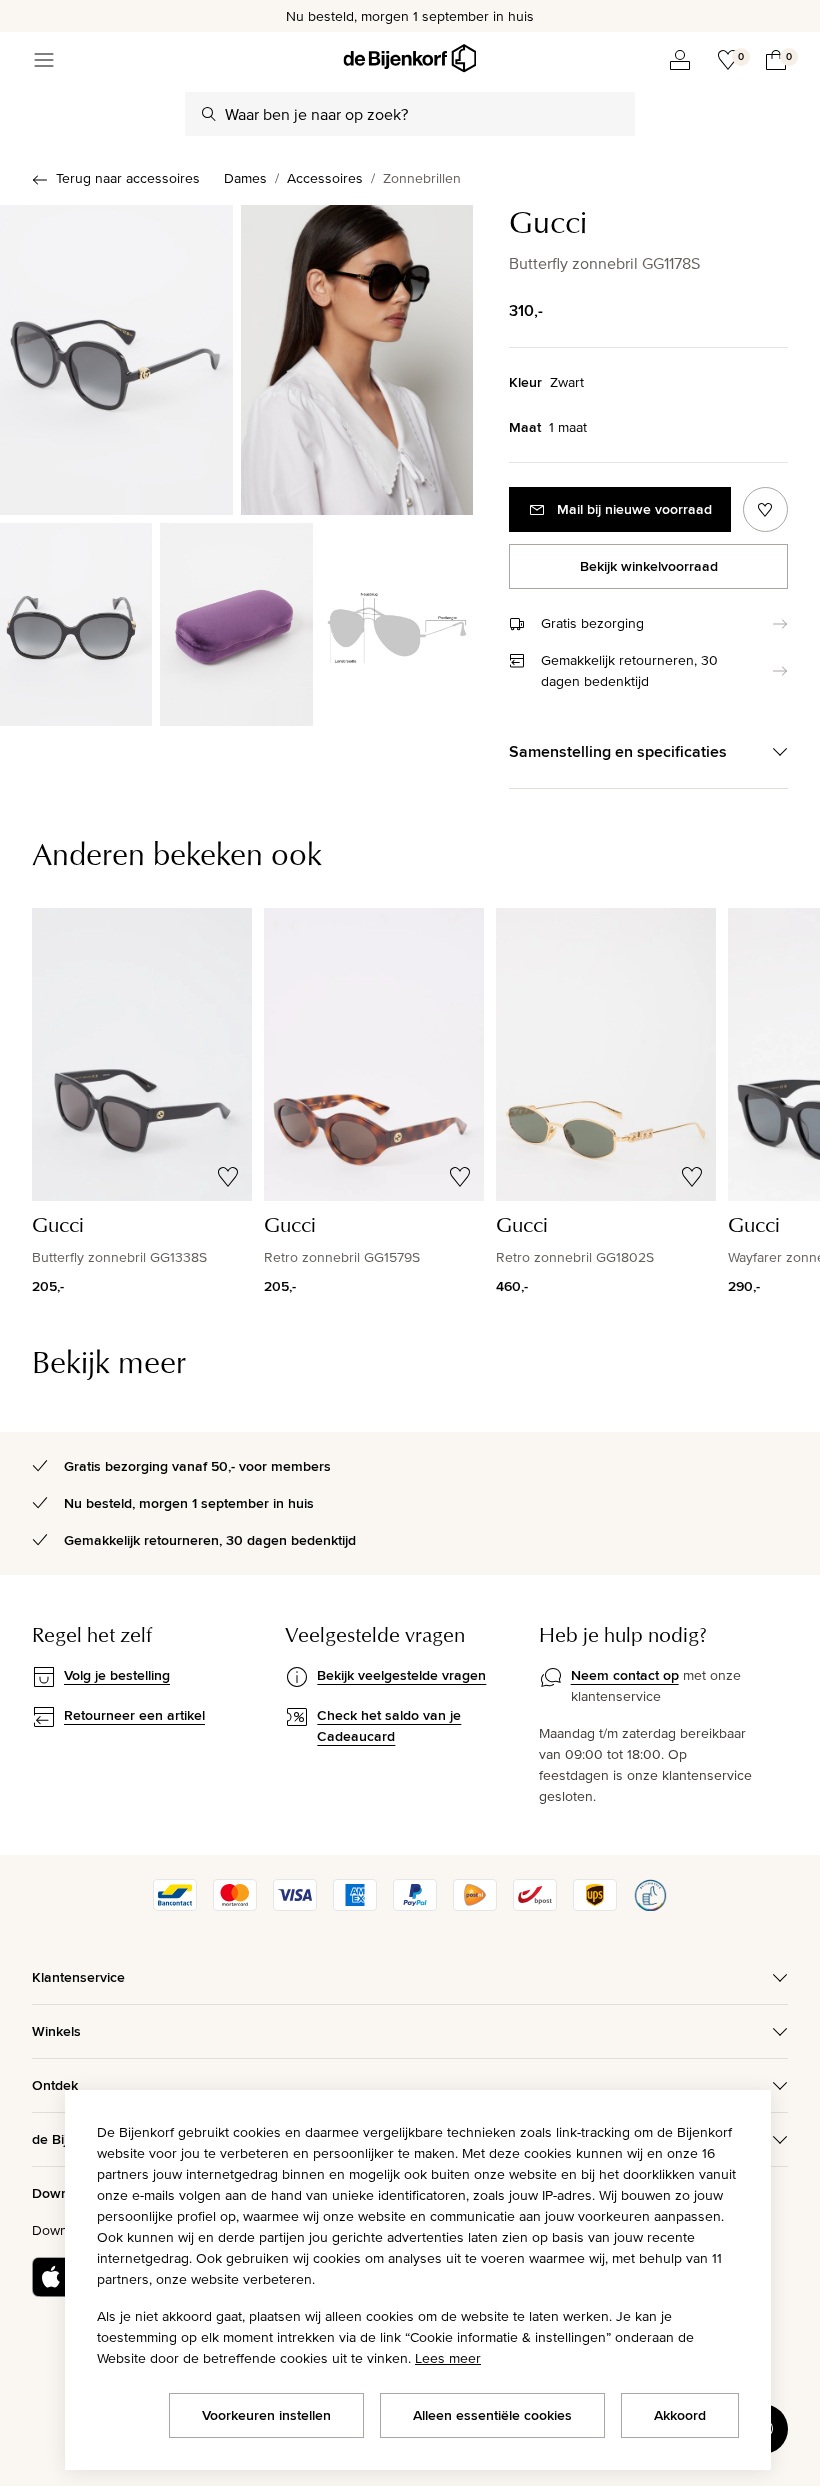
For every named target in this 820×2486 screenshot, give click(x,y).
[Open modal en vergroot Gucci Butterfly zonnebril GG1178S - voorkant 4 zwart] (116, 360)
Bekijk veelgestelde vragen (401, 1675)
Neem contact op (625, 1675)
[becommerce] (650, 1906)
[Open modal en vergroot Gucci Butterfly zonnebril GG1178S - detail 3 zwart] (397, 624)
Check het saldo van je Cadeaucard (389, 1725)
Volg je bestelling (117, 1675)
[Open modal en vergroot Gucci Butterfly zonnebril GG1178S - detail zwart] (76, 624)
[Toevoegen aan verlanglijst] (765, 509)
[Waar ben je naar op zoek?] (209, 114)
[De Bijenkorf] (409, 58)
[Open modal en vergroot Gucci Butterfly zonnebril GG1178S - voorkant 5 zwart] (357, 360)
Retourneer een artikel (134, 1715)
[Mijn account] (680, 60)
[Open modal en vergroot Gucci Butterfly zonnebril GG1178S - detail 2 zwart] (236, 624)
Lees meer (448, 2358)
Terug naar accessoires (128, 178)
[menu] (44, 60)
